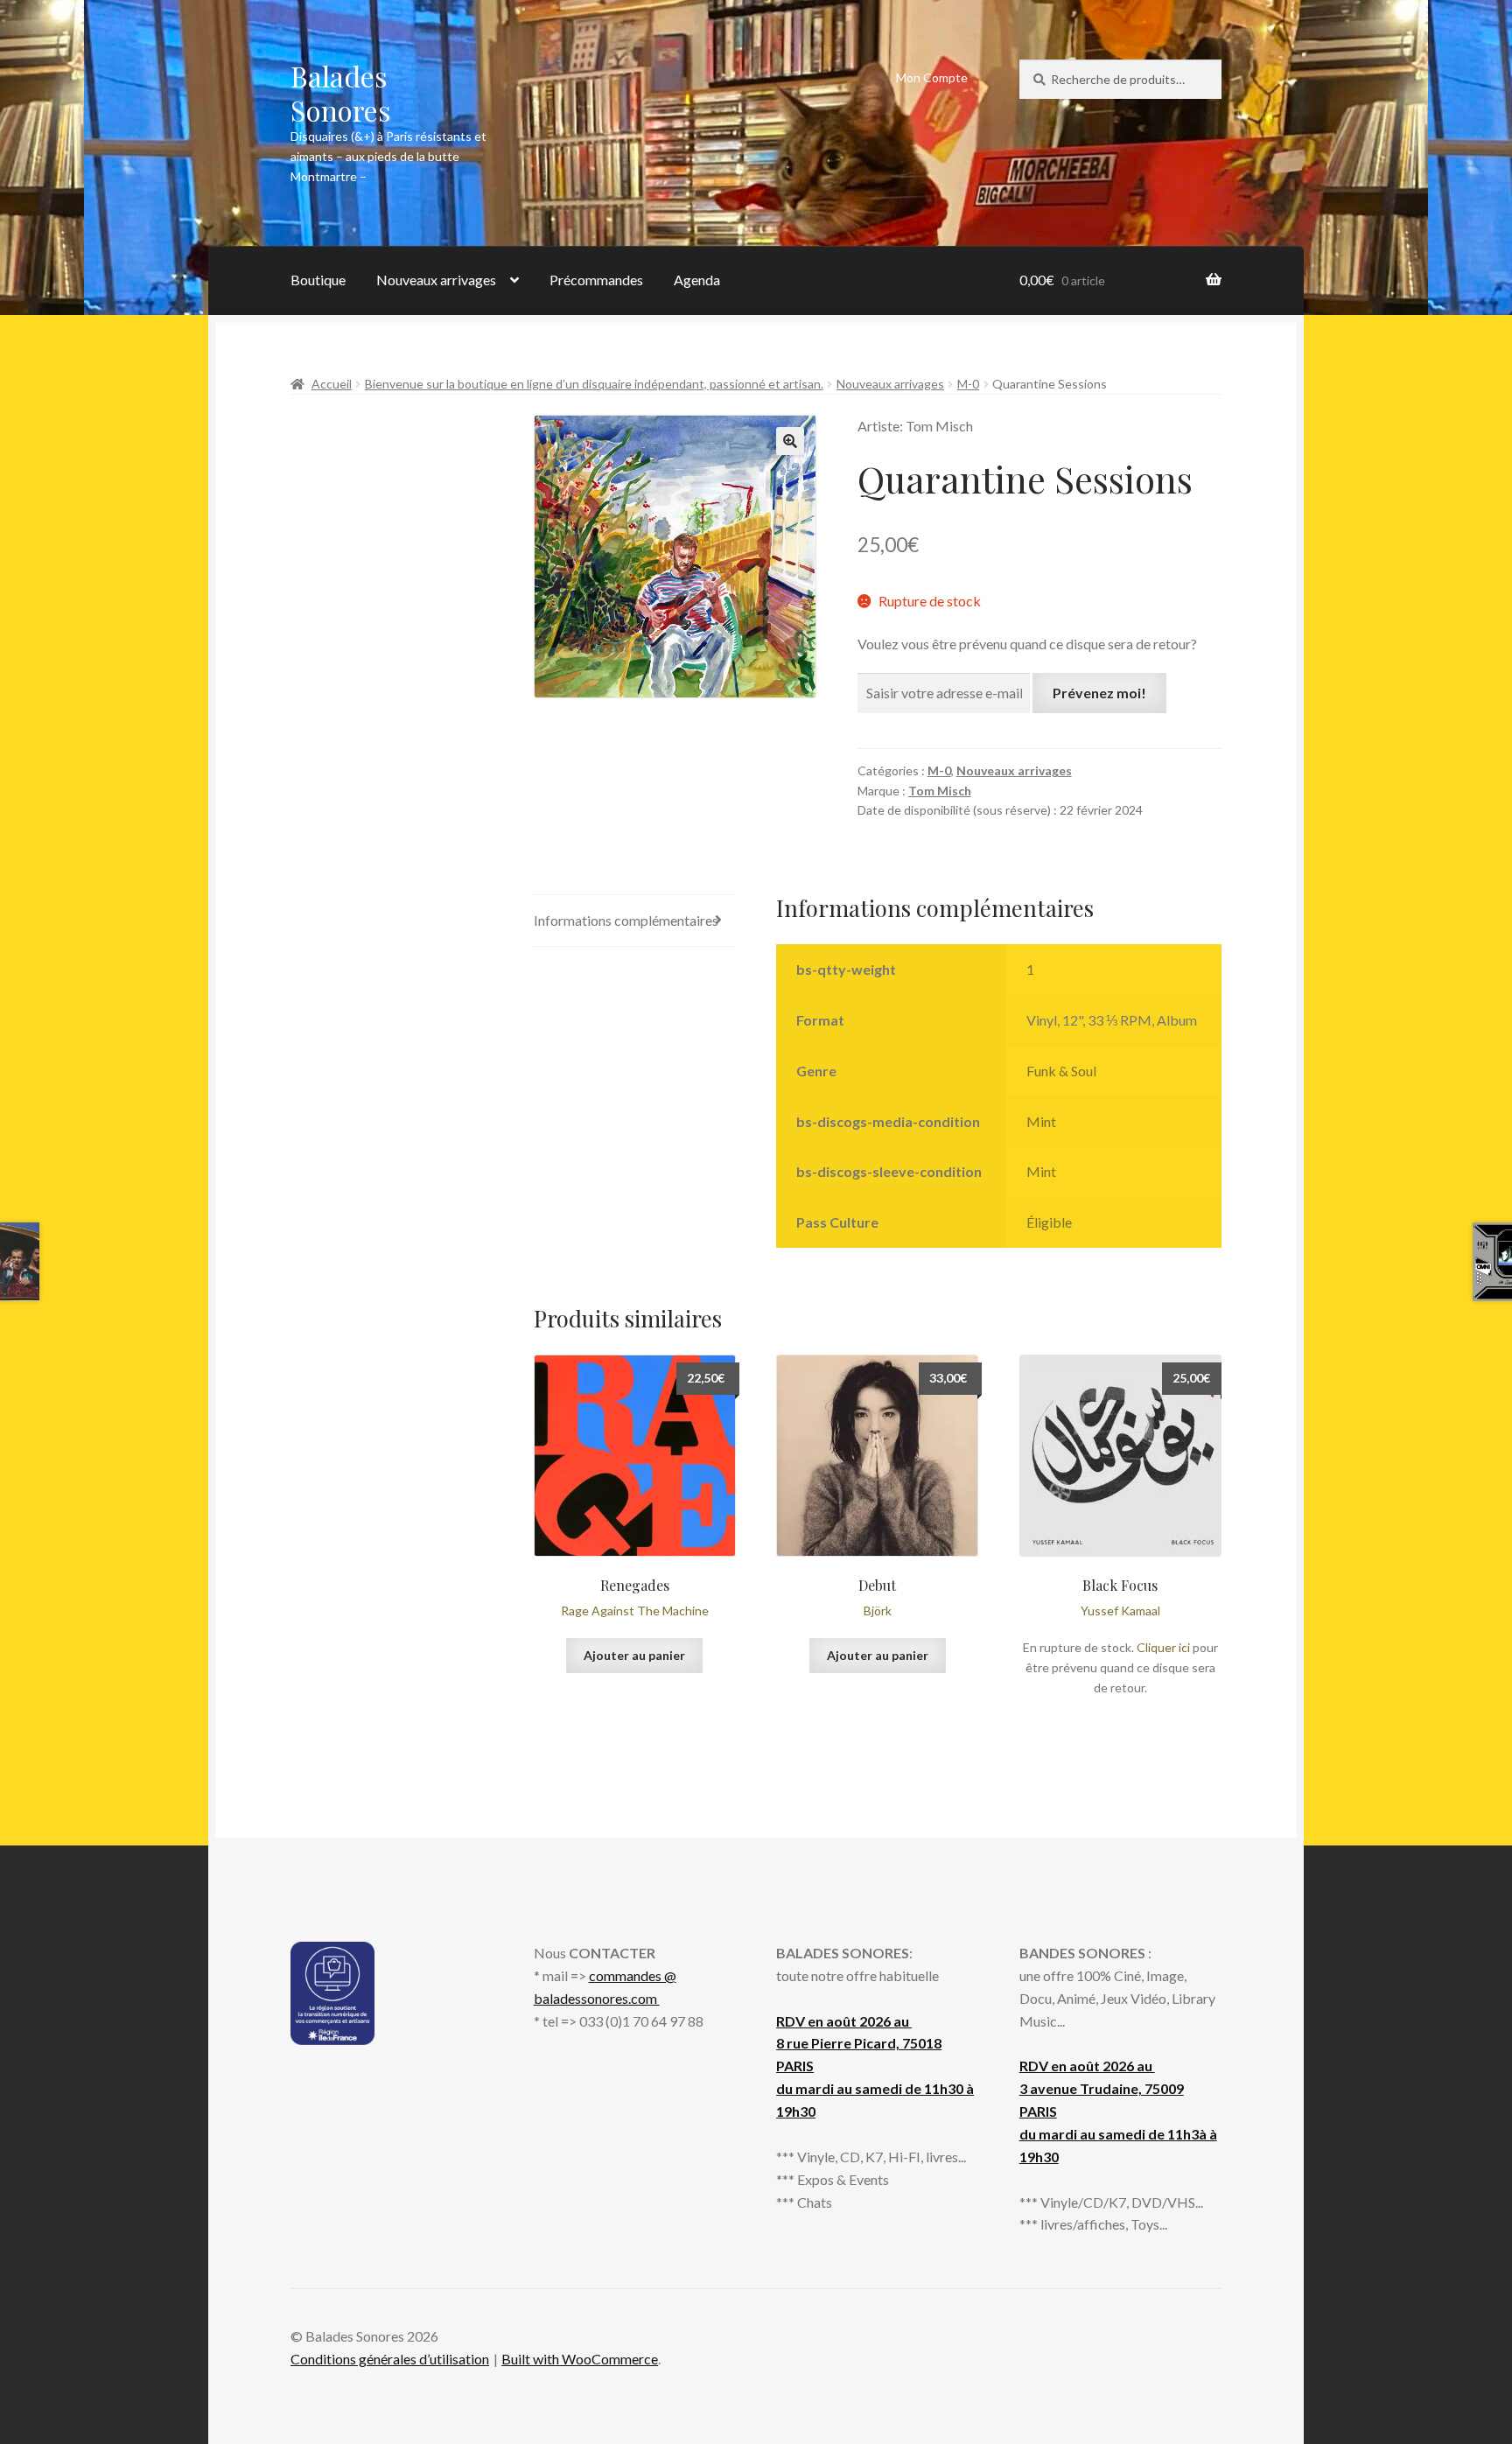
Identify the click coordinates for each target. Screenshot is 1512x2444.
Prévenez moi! (1099, 693)
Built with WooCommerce (580, 2359)
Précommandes (596, 280)
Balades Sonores (341, 93)
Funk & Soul (1061, 1071)
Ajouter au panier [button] (634, 1655)
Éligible (1049, 1222)
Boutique (318, 280)
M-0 (968, 384)
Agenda (697, 280)
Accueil (332, 384)
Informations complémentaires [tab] (626, 920)
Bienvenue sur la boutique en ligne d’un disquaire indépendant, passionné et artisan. (594, 384)
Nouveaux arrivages (436, 280)
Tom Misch (940, 791)
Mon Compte (932, 77)
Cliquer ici (1163, 1647)
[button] (790, 441)
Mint (1041, 1121)
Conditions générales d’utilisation (390, 2359)
